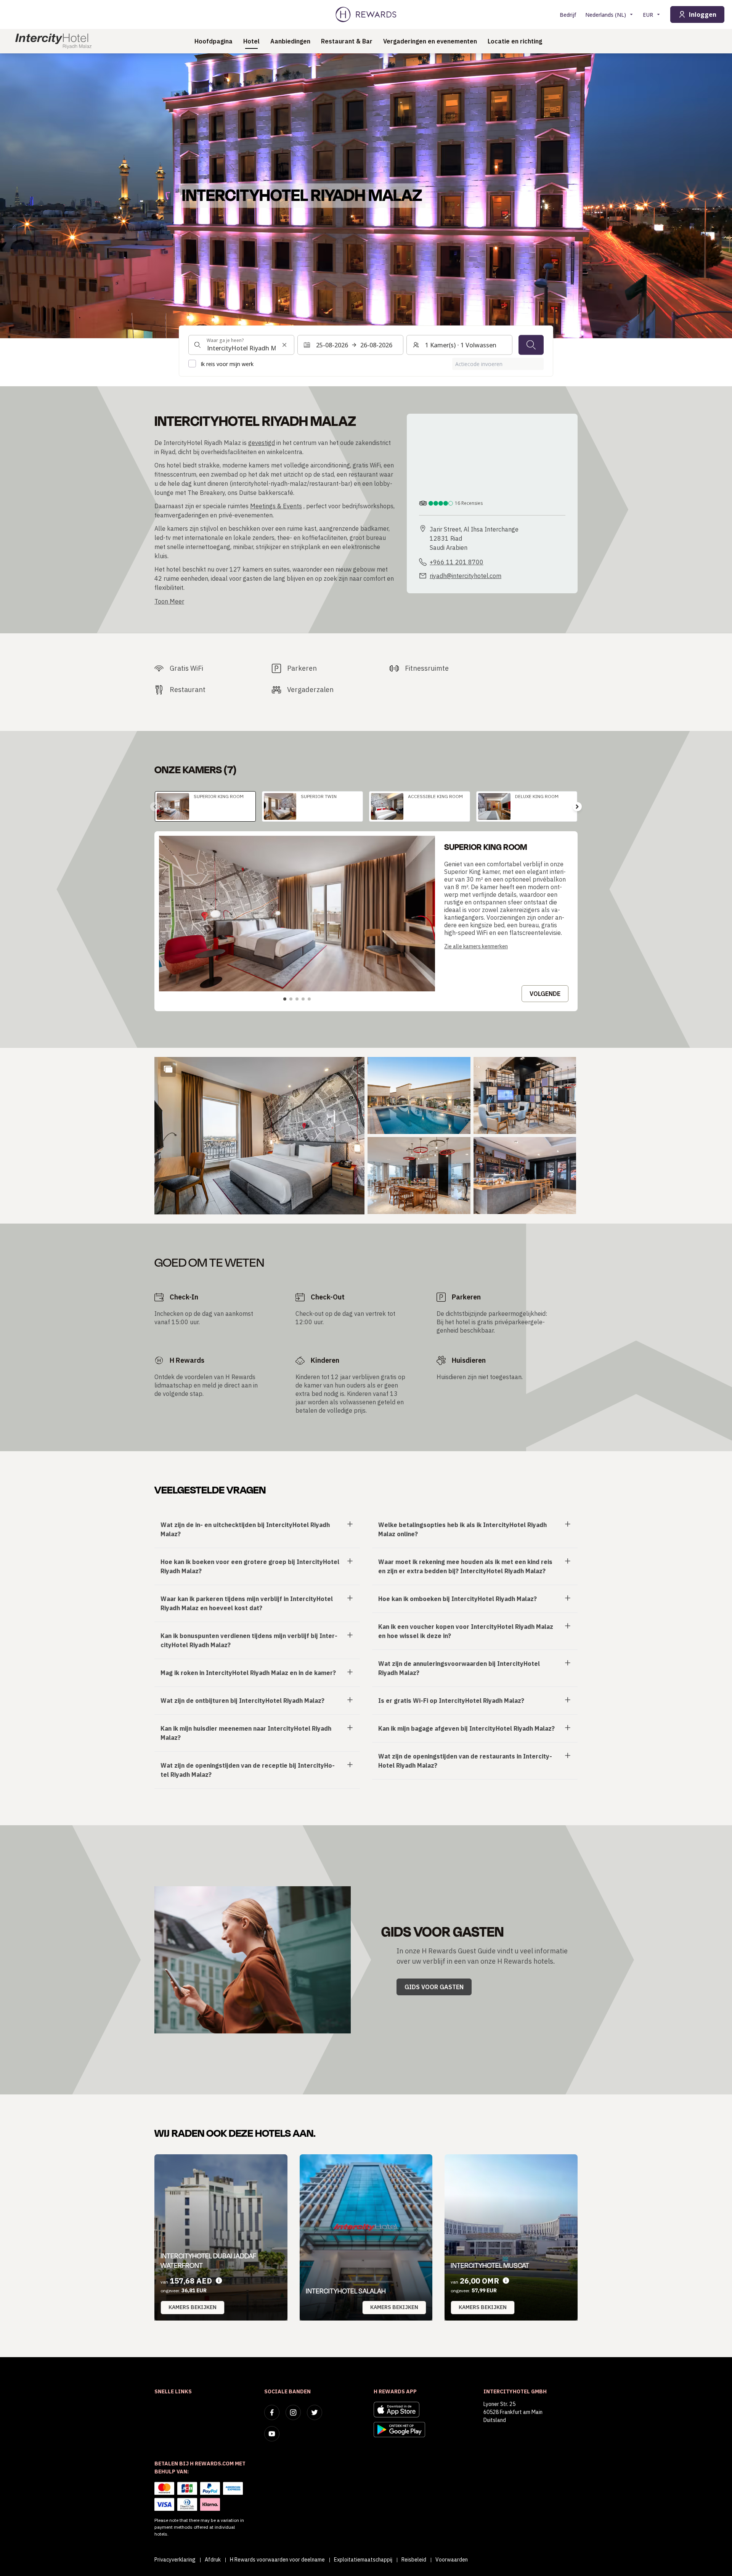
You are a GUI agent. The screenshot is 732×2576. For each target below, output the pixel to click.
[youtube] (272, 2434)
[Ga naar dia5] (309, 999)
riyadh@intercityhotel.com (466, 576)
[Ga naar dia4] (303, 999)
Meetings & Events (276, 506)
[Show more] (168, 1069)
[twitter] (315, 2412)
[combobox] (241, 345)
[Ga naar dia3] (297, 999)
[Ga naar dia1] (285, 999)
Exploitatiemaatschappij (363, 2560)
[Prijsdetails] (219, 2281)
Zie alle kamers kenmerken (476, 946)
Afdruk (213, 2560)
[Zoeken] (531, 345)
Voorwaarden (452, 2560)
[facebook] (272, 2412)
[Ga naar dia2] (291, 999)
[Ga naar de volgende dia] (577, 806)
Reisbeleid (414, 2560)
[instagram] (293, 2412)
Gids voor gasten (434, 1987)
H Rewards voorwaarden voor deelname (277, 2560)
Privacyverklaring (175, 2560)
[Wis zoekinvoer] (284, 345)
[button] (259, 1136)
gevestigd (262, 443)
